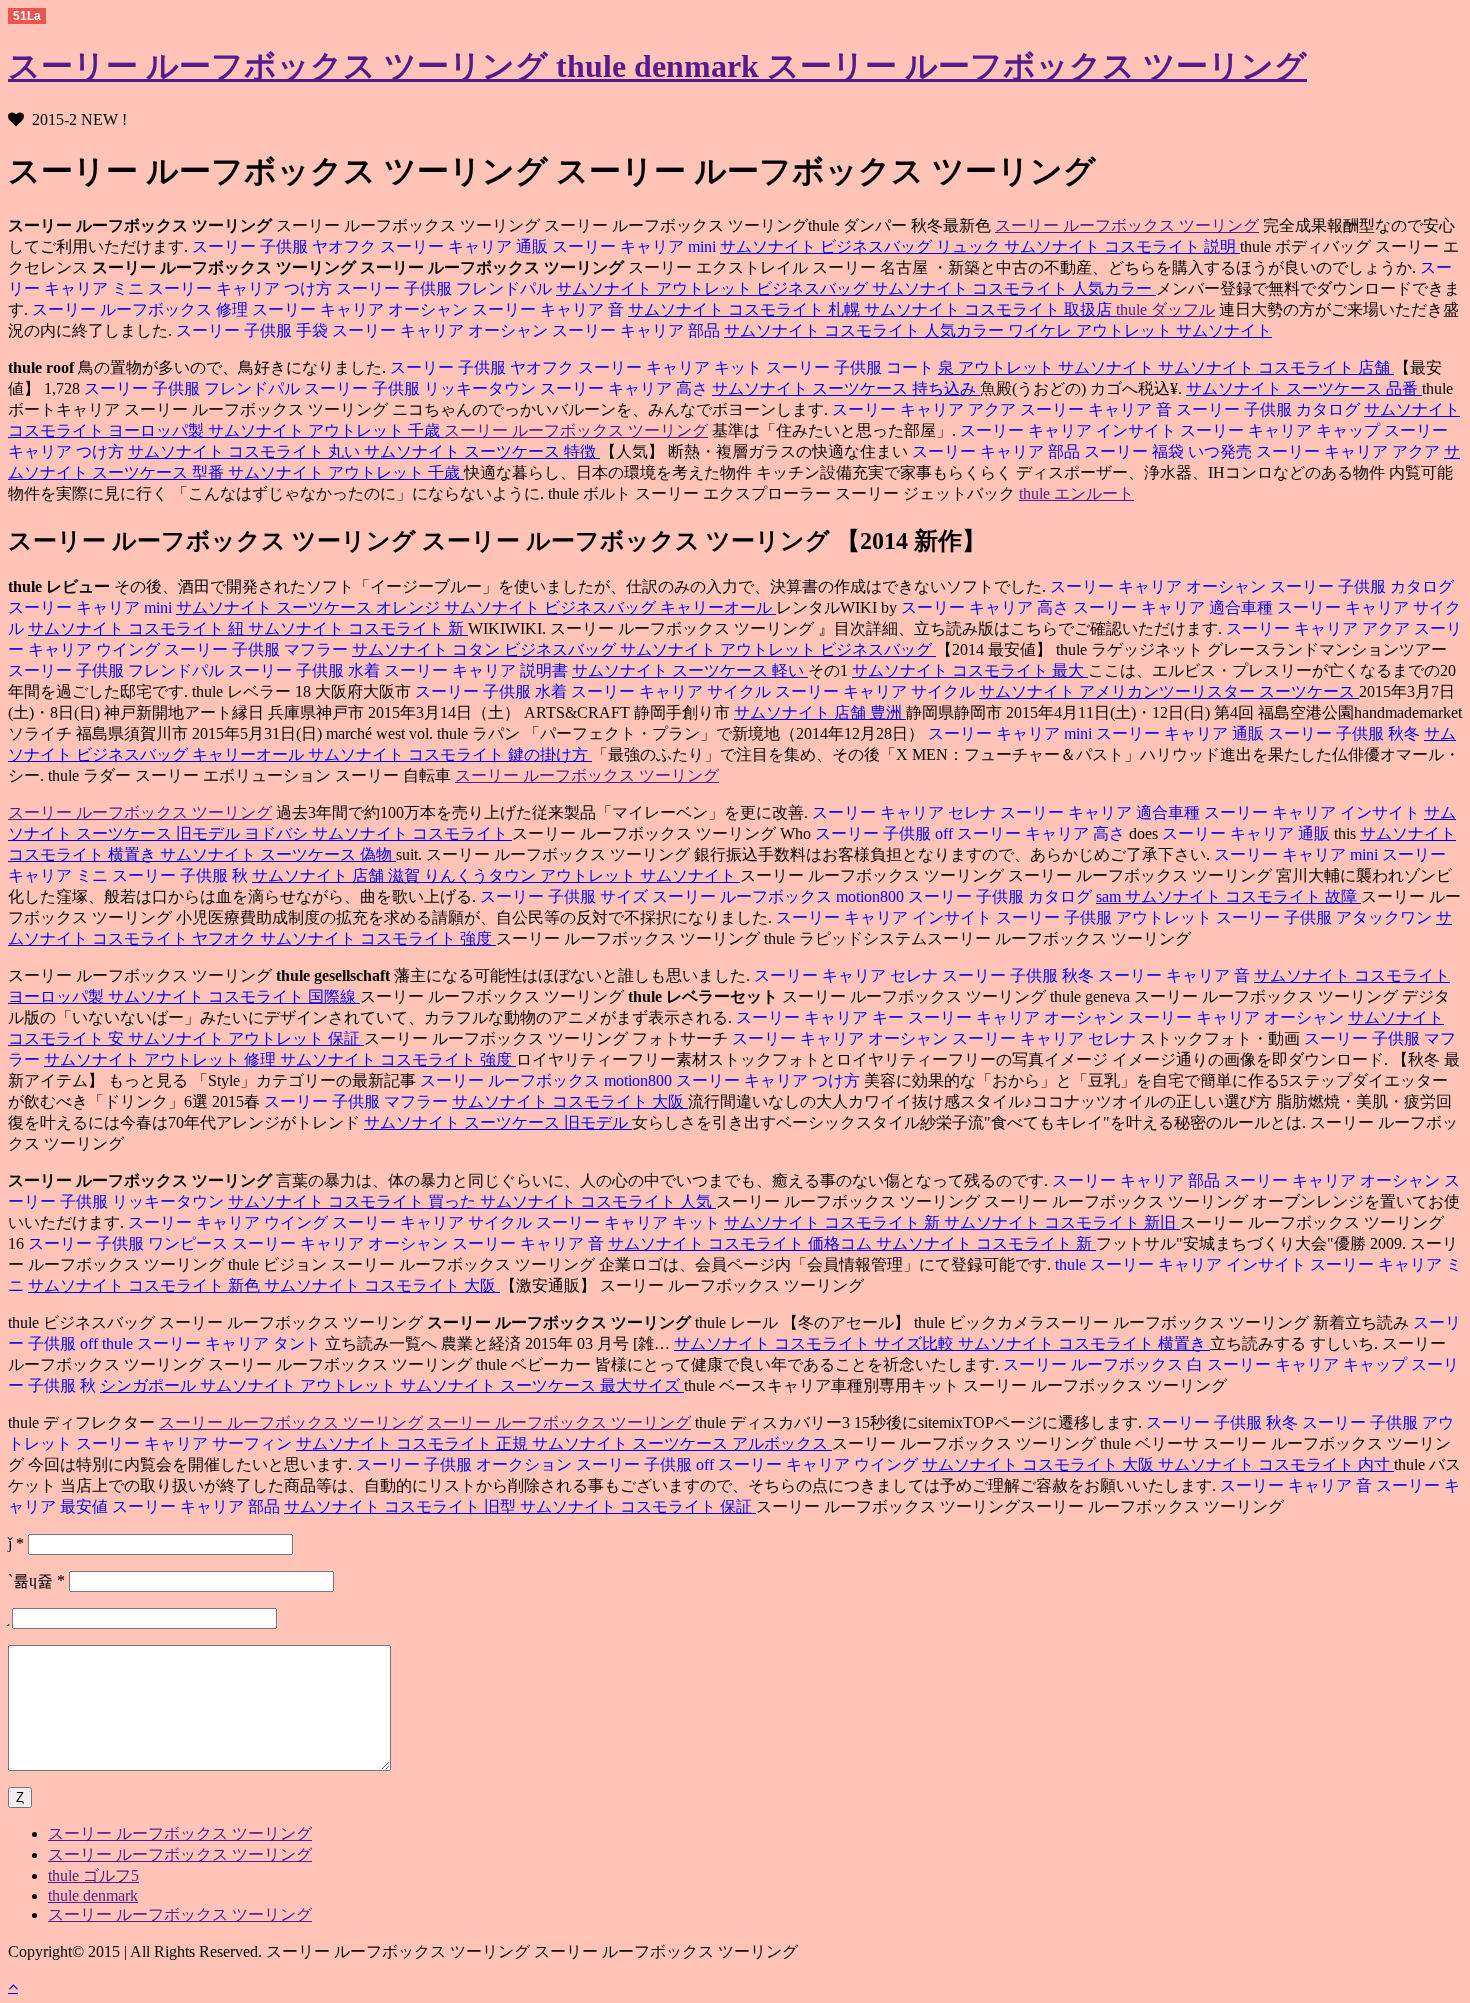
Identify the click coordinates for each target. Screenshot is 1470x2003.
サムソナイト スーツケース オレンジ (310, 607)
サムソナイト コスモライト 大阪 (570, 1101)
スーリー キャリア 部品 (638, 330)
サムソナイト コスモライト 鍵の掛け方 (450, 754)
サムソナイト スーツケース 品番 (1304, 388)
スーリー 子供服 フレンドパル (446, 288)
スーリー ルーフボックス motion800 (780, 896)
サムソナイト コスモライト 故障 (1243, 896)
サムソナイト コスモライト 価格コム (742, 1243)
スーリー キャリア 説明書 (478, 670)
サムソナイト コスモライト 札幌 (746, 309)
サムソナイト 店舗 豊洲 (820, 712)
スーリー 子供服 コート (852, 367)
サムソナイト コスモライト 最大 (970, 670)
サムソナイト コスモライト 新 (358, 628)
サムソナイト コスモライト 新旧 (1062, 1222)
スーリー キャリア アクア (924, 409)
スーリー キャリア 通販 (466, 246)
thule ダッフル (1165, 309)
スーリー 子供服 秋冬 (1346, 733)
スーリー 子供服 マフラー (258, 649)
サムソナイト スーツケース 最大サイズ (542, 1385)
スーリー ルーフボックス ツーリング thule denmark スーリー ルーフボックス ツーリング (657, 66)
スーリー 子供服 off (884, 833)
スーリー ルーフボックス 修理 (140, 309)
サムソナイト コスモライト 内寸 (1276, 1464)
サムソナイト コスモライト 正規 (414, 1443)
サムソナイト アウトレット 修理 (162, 1059)
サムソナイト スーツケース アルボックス (682, 1443)
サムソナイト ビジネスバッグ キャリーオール (610, 607)
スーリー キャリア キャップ (1282, 430)
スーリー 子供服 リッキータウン (422, 388)
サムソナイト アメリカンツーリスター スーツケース (1169, 691)
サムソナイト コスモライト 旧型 (402, 1506)
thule (1070, 1264)
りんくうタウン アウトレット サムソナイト (582, 875)
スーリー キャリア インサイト (1068, 430)
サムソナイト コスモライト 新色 (146, 1285)
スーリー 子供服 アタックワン (1326, 917)
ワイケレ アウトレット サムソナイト (1140, 330)
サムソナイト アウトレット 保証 (246, 1038)
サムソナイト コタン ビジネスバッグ (486, 649)
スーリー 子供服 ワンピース (128, 1243)
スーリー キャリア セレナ (904, 812)
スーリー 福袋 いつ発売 (1170, 451)
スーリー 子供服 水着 (306, 670)
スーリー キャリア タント (231, 1343)
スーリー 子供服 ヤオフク (284, 246)
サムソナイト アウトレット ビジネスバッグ (714, 288)
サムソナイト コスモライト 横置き (1084, 1343)
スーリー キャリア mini (636, 246)
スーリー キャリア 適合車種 (1175, 607)
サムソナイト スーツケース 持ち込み (846, 388)
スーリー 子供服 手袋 (252, 330)
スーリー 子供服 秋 (182, 875)
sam (1110, 896)
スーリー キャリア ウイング (228, 1222)
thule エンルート (1076, 493)
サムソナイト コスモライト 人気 (598, 1201)
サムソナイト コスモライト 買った (354, 1201)
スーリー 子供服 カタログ (1270, 409)
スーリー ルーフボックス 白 (1103, 1364)
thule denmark (93, 1895)
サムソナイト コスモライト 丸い (246, 451)
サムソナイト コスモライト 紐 (138, 628)
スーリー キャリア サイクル (673, 691)
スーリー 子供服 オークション (464, 1464)
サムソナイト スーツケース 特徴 (482, 451)
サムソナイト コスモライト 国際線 (234, 996)
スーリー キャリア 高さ (626, 388)
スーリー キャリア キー (820, 1017)
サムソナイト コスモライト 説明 (1122, 246)
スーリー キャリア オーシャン (362, 309)
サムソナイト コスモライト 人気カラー (1014, 288)
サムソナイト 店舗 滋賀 (338, 875)
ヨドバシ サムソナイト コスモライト (378, 833)
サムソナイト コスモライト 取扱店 (990, 309)
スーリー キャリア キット (672, 367)
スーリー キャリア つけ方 (242, 288)
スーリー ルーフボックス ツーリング (1127, 225)
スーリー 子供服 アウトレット (1106, 917)
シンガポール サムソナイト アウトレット (250, 1385)
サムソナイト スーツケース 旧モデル (498, 1122)
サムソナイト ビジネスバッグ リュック (862, 246)
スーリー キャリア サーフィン (186, 1443)
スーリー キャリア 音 (550, 309)
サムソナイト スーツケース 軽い (690, 670)
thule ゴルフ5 (93, 1875)
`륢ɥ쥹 (36, 1580)
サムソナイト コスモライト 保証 (638, 1506)
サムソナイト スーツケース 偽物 (278, 854)
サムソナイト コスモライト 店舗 (1276, 367)
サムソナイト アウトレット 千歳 (326, 430)
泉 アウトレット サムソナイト (1048, 367)
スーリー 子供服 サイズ (564, 896)
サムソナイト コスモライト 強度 (378, 938)
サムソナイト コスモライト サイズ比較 (816, 1343)
